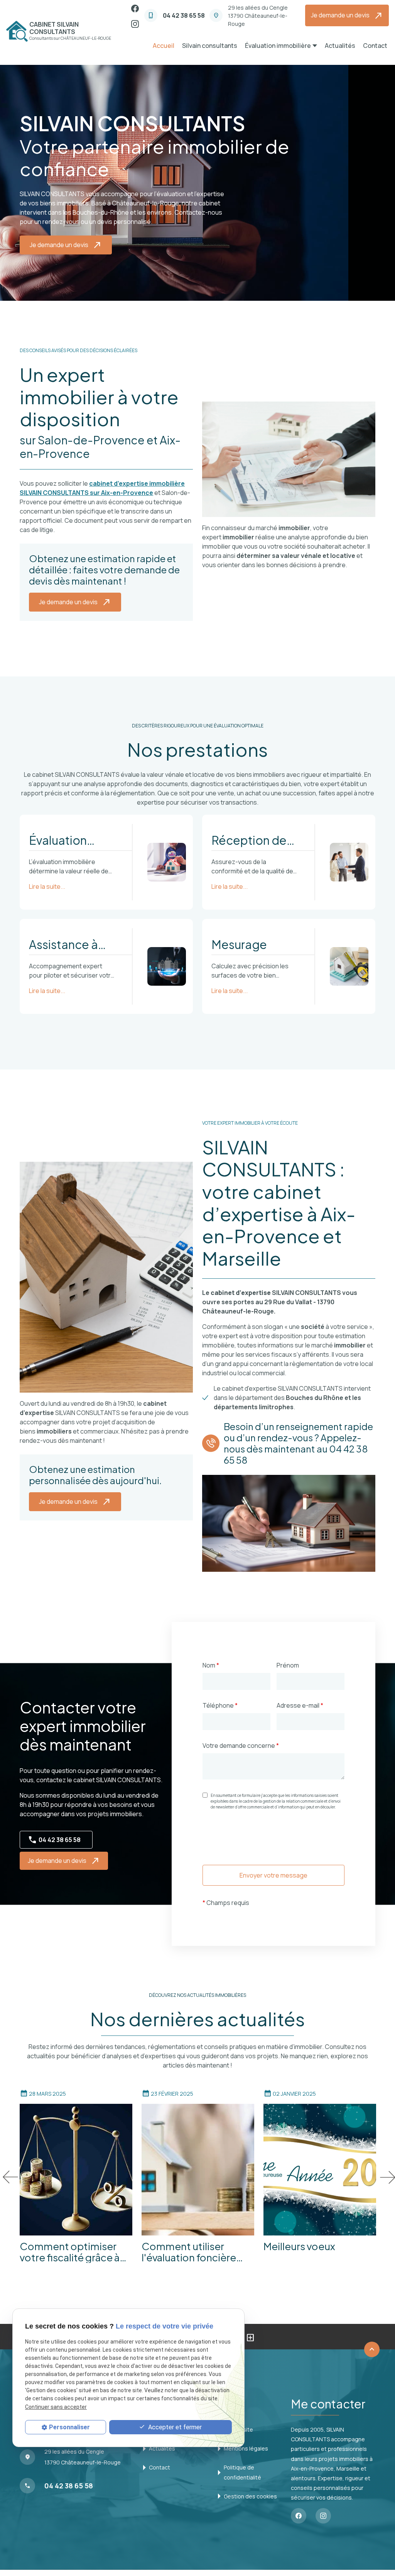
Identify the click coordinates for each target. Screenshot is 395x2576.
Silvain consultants (210, 46)
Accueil (164, 46)
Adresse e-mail (300, 1705)
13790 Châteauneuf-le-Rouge (258, 16)
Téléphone (220, 1705)
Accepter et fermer (174, 2427)
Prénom (288, 1665)
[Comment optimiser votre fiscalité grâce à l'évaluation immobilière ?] (76, 2170)
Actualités (340, 46)
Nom (211, 1665)
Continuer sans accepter (56, 2407)
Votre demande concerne (241, 1746)
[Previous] (9, 2177)
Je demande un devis (347, 16)
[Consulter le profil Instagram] (135, 23)
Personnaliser (69, 2427)
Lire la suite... (47, 886)
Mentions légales (246, 2448)
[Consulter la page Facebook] (135, 8)
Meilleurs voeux (299, 2247)
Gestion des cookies (250, 2496)
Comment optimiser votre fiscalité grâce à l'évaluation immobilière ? (75, 2252)
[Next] (386, 2177)
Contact (375, 46)
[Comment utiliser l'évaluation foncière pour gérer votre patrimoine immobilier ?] (198, 2170)
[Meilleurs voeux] (320, 2170)
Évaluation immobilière (278, 46)
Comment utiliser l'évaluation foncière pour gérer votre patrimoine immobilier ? (197, 2252)
